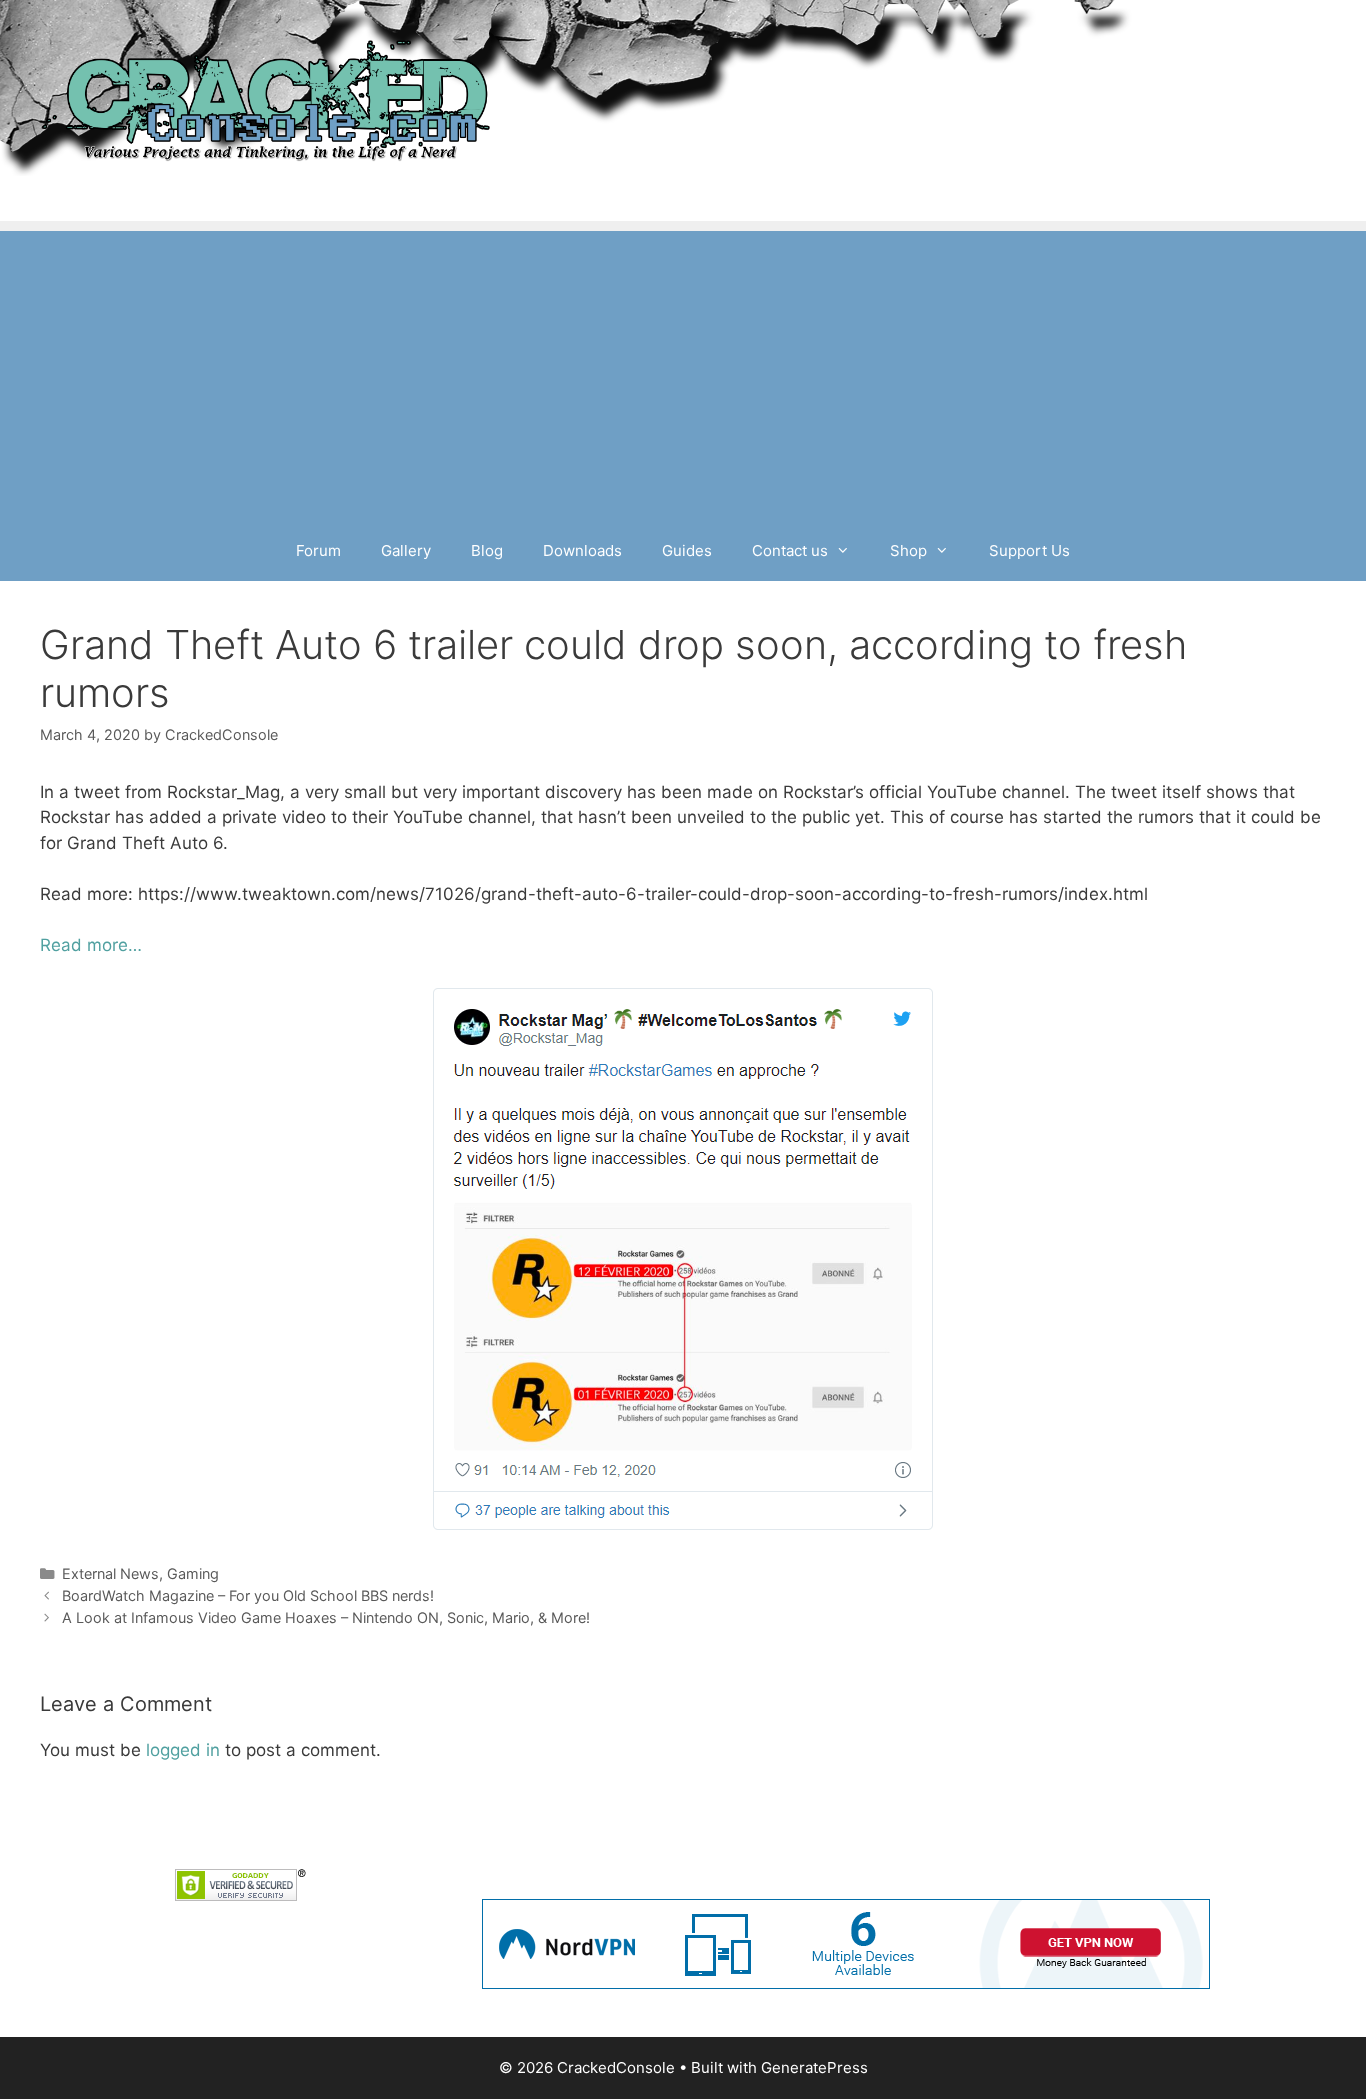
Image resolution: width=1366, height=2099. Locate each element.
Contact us (790, 550)
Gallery (406, 550)
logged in (183, 1750)
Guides (687, 550)
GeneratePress (814, 2067)
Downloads (582, 550)
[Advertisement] (683, 371)
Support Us (1029, 550)
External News (110, 1573)
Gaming (193, 1573)
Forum (318, 550)
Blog (487, 550)
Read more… (91, 945)
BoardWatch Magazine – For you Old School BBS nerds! (248, 1595)
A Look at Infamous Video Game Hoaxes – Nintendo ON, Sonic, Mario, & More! (326, 1617)
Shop (908, 550)
